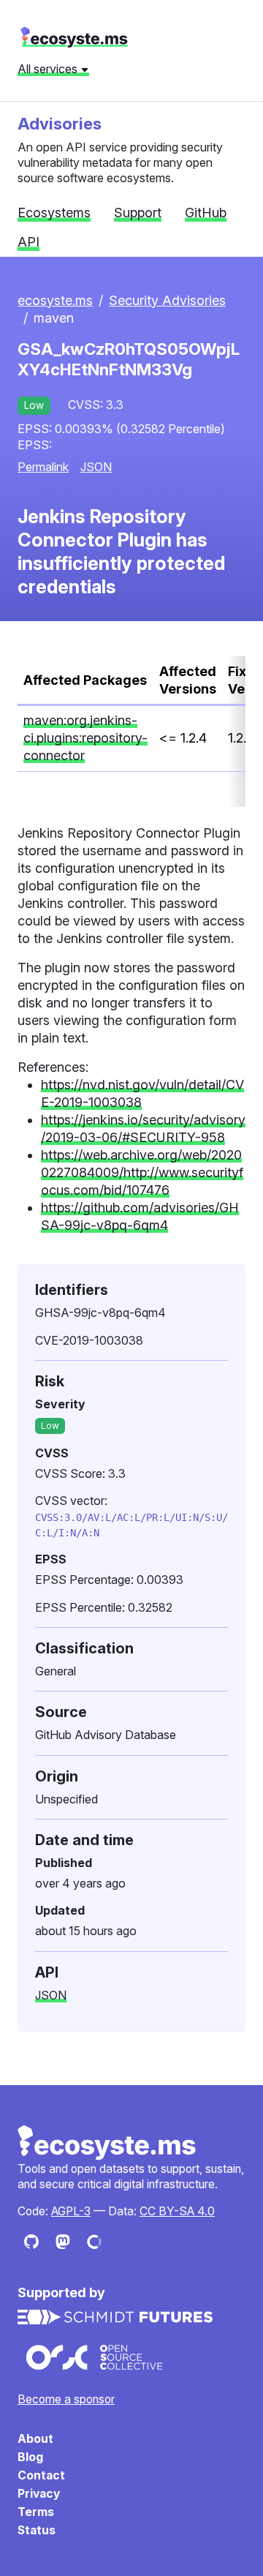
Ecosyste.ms (107, 2143)
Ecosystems (54, 213)
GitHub (206, 213)
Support (138, 213)
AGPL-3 (71, 2211)
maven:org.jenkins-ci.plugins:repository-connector (85, 738)
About (35, 2439)
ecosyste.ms (74, 37)
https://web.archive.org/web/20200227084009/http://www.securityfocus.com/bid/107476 (142, 1172)
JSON (96, 467)
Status (37, 2530)
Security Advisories (167, 300)
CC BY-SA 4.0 (177, 2211)
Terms (36, 2512)
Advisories (60, 123)
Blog (30, 2457)
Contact (41, 2475)
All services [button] (49, 69)
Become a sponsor (66, 2399)
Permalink (43, 467)
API (28, 242)
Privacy (39, 2494)
